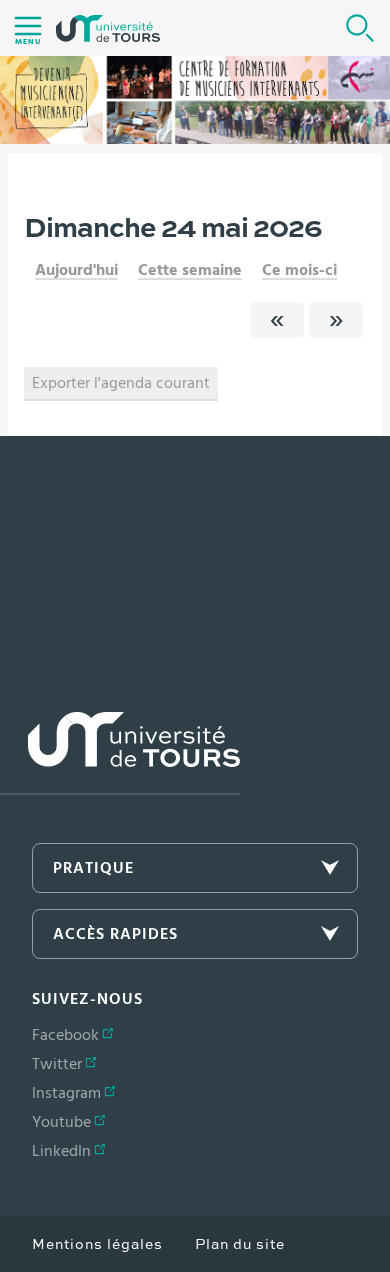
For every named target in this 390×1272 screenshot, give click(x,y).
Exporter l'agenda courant (121, 383)
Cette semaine (190, 270)
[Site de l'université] (120, 753)
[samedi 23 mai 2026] (277, 320)
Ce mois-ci (299, 270)
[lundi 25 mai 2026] (336, 320)
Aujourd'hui (76, 270)
